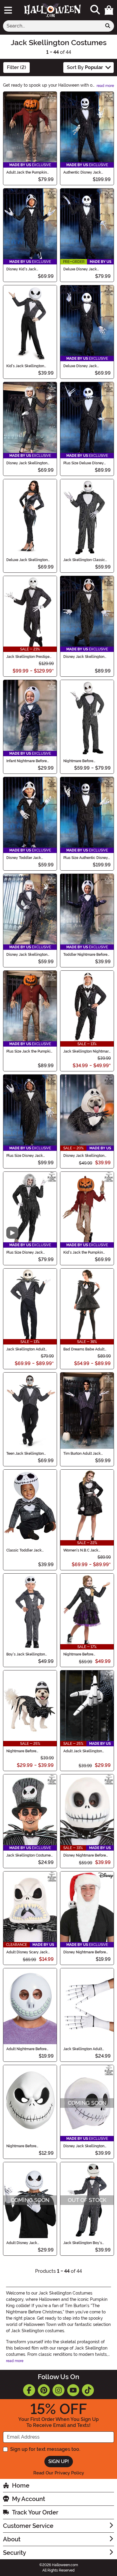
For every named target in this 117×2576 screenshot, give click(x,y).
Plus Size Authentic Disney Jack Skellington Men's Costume (86, 858)
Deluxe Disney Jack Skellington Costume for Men (84, 269)
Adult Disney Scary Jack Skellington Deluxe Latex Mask (28, 1952)
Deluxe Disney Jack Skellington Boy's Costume (86, 366)
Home (21, 2485)
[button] (109, 10)
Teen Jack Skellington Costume (25, 1454)
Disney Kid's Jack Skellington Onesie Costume (22, 269)
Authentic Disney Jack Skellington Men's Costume (86, 172)
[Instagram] (58, 2390)
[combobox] (52, 26)
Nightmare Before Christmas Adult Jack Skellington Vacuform (25, 2146)
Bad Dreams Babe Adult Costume (84, 1349)
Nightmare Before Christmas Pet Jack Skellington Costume (24, 1751)
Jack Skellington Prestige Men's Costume (28, 657)
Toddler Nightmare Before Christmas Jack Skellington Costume (86, 955)
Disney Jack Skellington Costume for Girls (27, 955)
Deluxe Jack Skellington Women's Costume (27, 560)
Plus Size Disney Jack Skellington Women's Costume (25, 1252)
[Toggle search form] (95, 10)
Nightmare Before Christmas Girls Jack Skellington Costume (81, 1654)
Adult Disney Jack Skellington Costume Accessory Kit (24, 2243)
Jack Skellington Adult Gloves (83, 2049)
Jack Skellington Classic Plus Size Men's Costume (84, 560)
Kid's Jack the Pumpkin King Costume (83, 1252)
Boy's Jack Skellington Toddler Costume (26, 1654)
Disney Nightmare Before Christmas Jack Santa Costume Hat (85, 1952)
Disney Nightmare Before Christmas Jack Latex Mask (86, 1855)
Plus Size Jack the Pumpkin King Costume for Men (29, 1051)
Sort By (85, 67)
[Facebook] (29, 2390)
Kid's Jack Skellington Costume (25, 366)
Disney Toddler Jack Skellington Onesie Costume (24, 858)
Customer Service (28, 2526)
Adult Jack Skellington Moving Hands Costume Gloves (84, 1751)
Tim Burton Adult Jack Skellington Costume (82, 1454)
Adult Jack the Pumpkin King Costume (27, 172)
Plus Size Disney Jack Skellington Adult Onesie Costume (27, 1156)
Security (15, 2553)
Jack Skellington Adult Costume (26, 1349)
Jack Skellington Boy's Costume (83, 2243)
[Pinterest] (44, 2390)
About (12, 2539)
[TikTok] (88, 2390)
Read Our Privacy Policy (59, 2473)
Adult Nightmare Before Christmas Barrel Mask (26, 2049)
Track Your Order (35, 2512)
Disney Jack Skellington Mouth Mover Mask (84, 2146)
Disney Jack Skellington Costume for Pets (84, 1156)
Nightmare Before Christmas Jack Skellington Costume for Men (86, 761)
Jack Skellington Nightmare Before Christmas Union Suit (87, 1051)
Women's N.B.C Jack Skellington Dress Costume (86, 1550)
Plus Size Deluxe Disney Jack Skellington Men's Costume (84, 463)
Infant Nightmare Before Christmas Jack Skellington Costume (29, 761)
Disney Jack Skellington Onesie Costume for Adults (86, 657)
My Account (28, 2499)
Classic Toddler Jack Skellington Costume (24, 1550)
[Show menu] (8, 10)
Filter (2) (16, 67)
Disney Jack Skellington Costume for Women (27, 463)
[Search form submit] (108, 26)
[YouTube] (73, 2390)
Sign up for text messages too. (45, 2449)
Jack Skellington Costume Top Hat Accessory (28, 1855)
